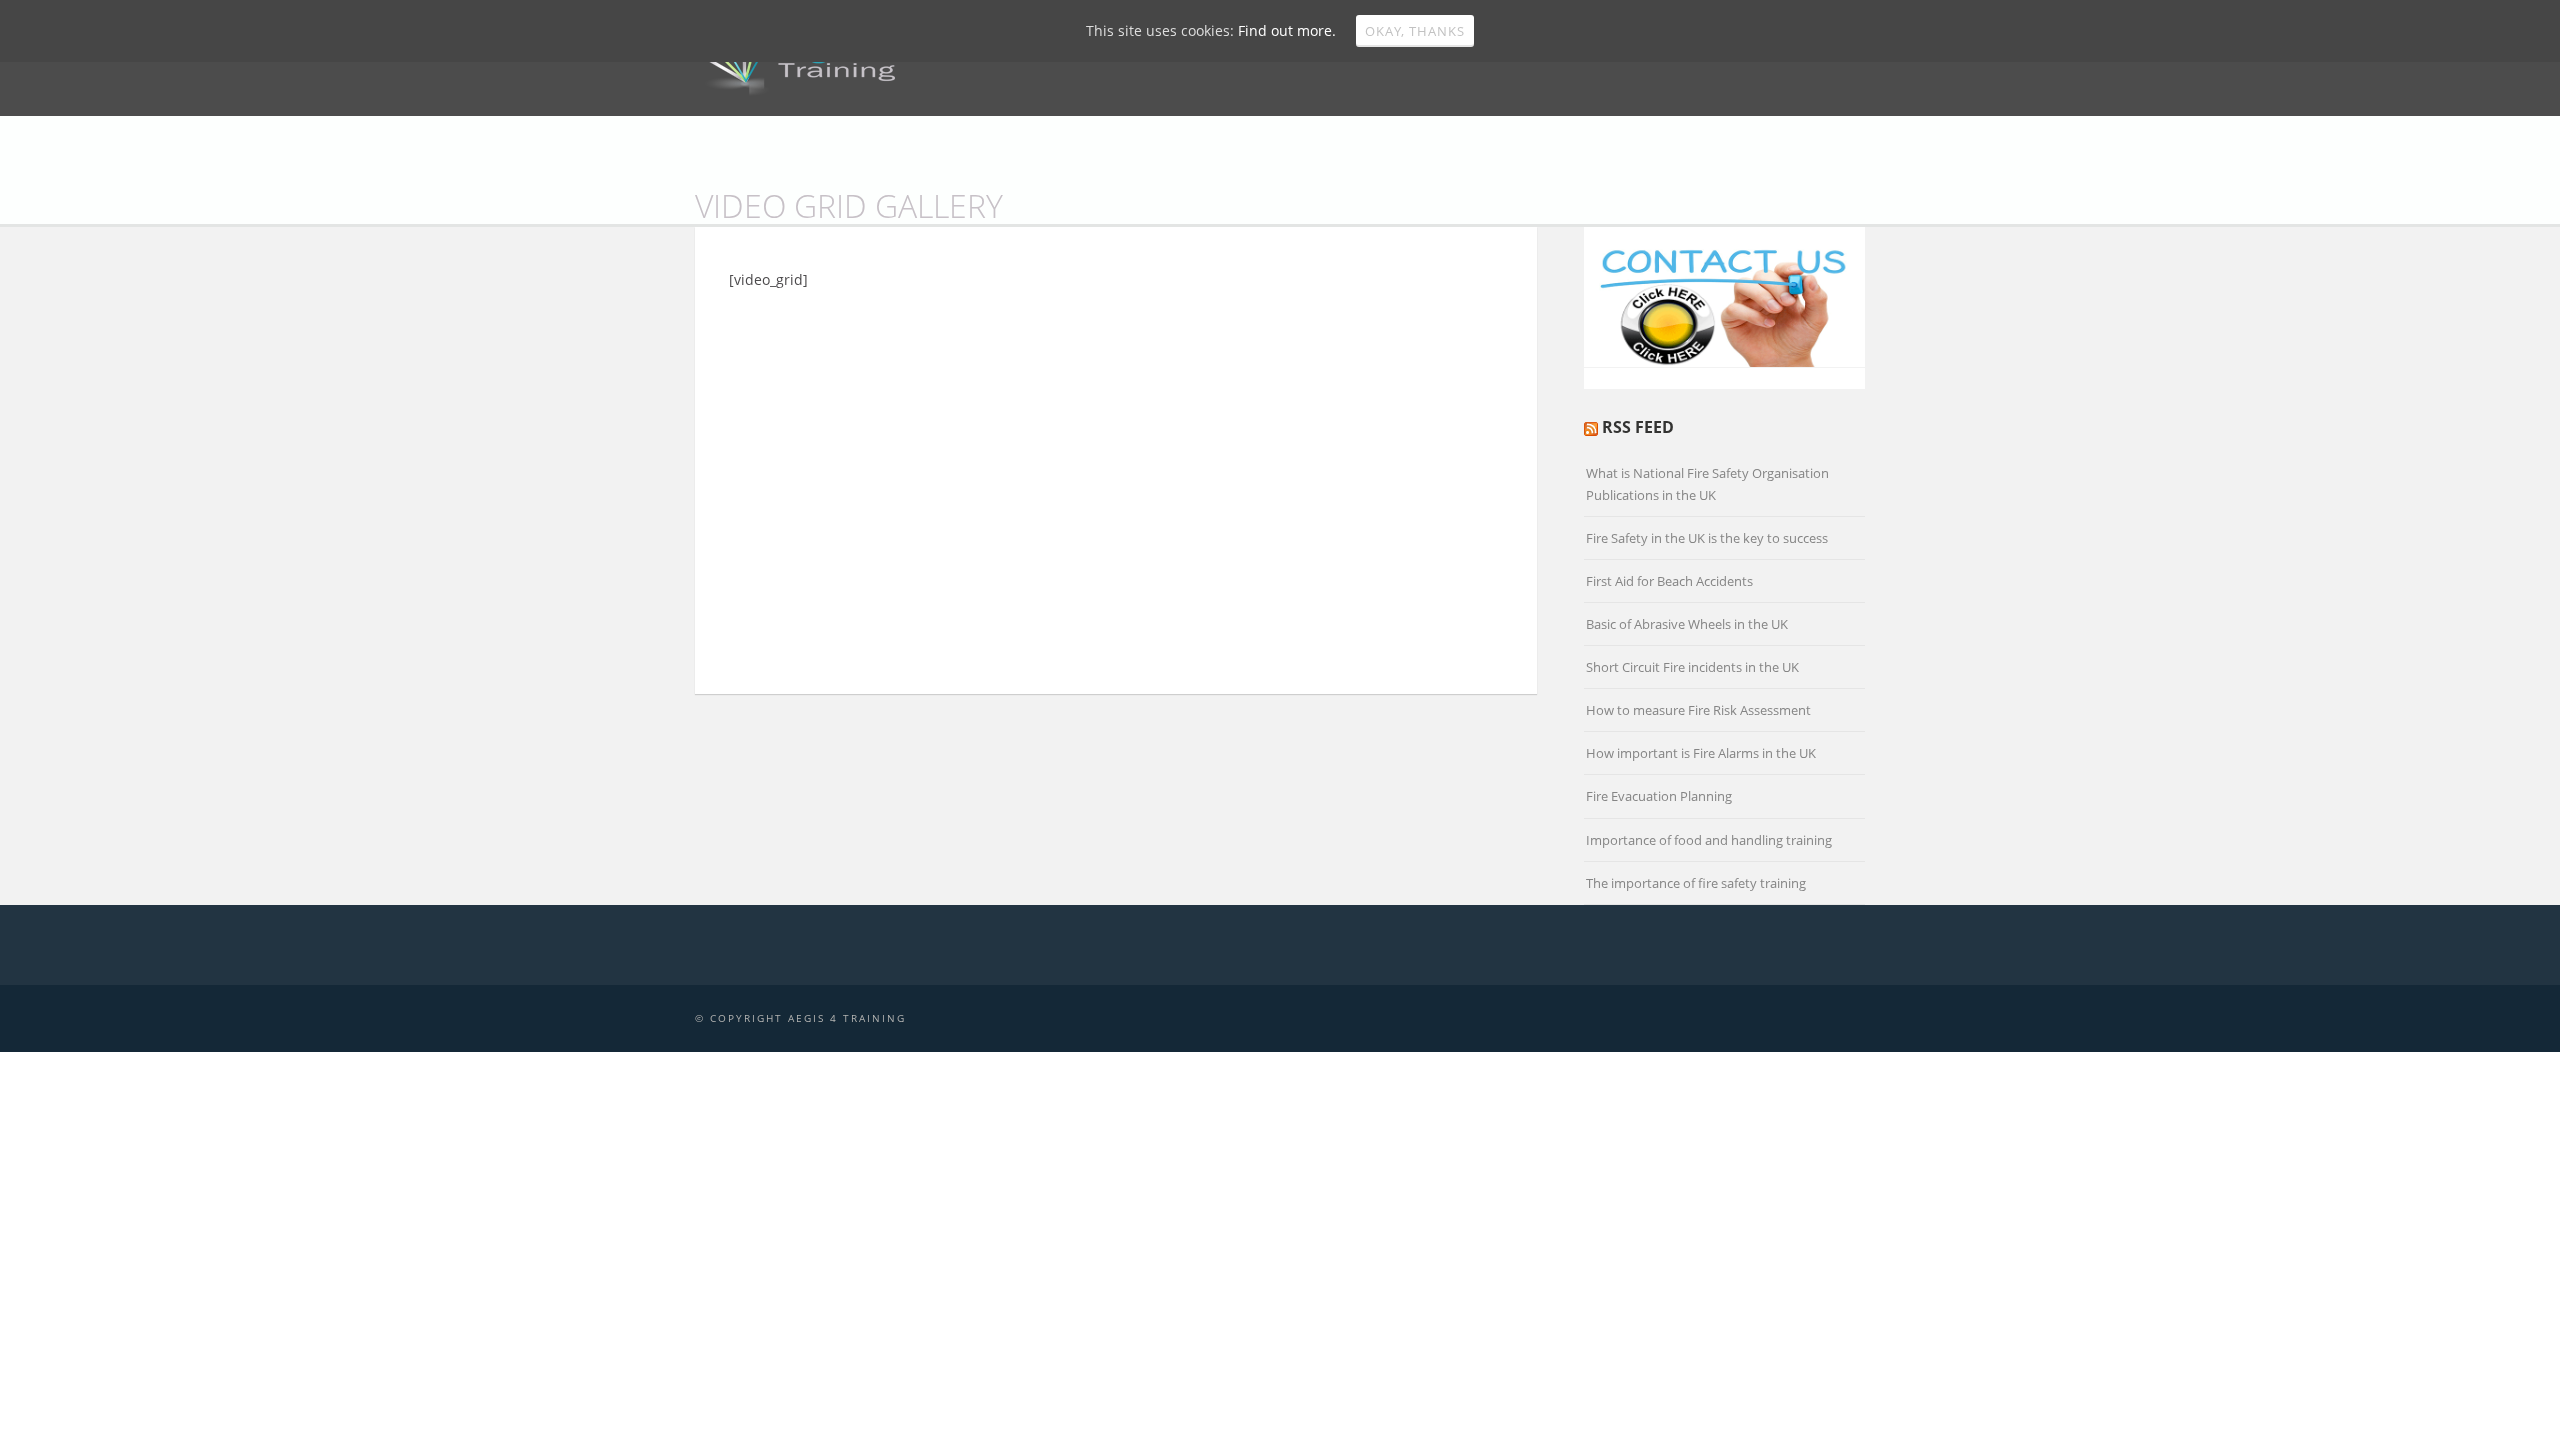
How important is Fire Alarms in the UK (1701, 753)
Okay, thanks (1415, 31)
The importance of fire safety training (1696, 883)
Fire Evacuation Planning (1659, 796)
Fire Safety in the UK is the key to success (1707, 538)
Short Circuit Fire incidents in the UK (1692, 667)
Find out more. (1287, 30)
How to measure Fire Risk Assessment (1698, 710)
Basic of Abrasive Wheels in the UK (1687, 624)
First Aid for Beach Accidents (1669, 581)
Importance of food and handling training (1709, 840)
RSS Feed (1638, 427)
